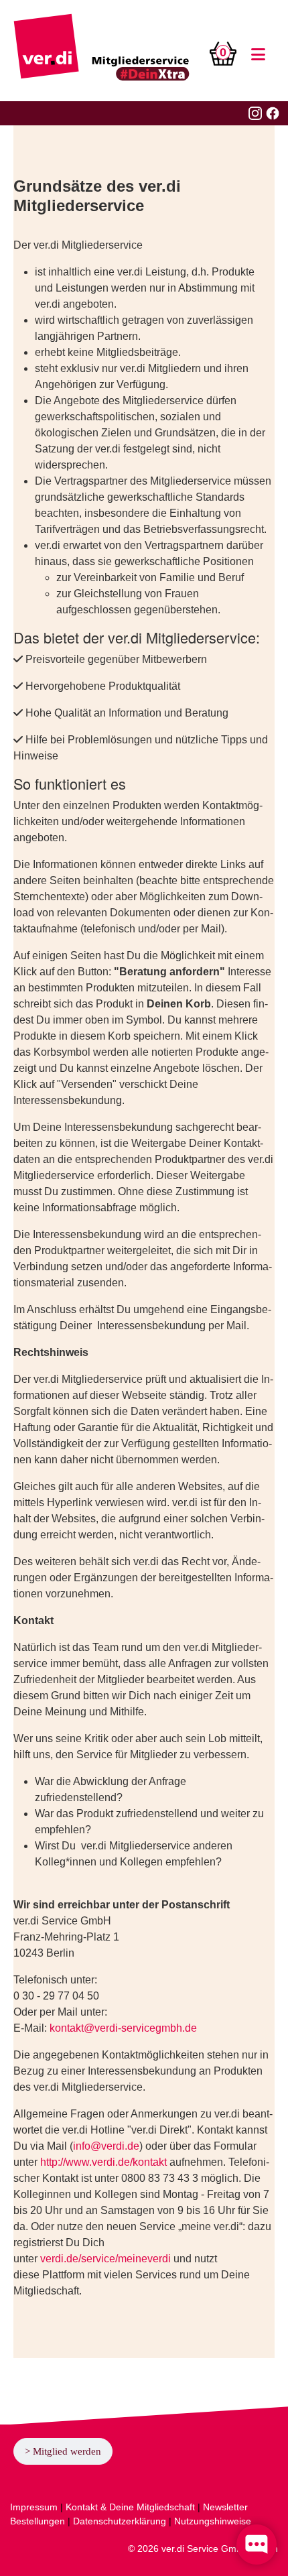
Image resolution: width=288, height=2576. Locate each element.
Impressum (34, 2507)
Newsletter (225, 2507)
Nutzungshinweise (213, 2521)
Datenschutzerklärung (120, 2521)
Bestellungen (38, 2521)
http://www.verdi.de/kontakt (103, 2162)
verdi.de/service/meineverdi (105, 2259)
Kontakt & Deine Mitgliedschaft (130, 2507)
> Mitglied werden (63, 2451)
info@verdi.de (106, 2146)
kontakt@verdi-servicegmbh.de (123, 2028)
